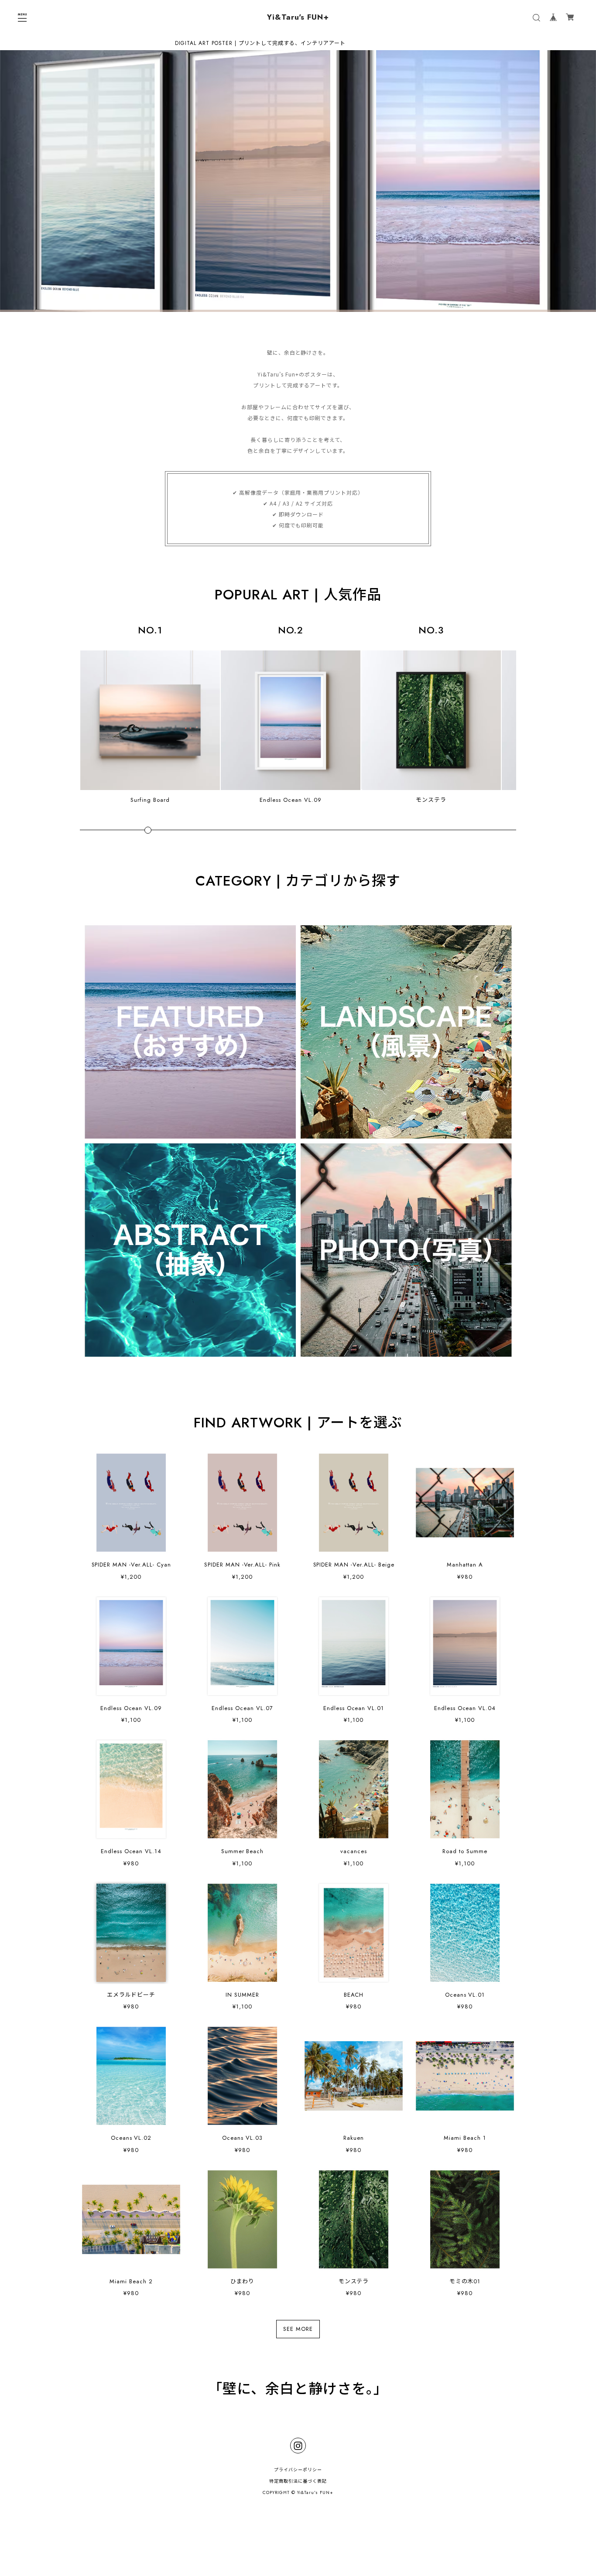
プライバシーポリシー (298, 2470)
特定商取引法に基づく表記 (298, 2481)
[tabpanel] (298, 181)
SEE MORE (298, 2329)
